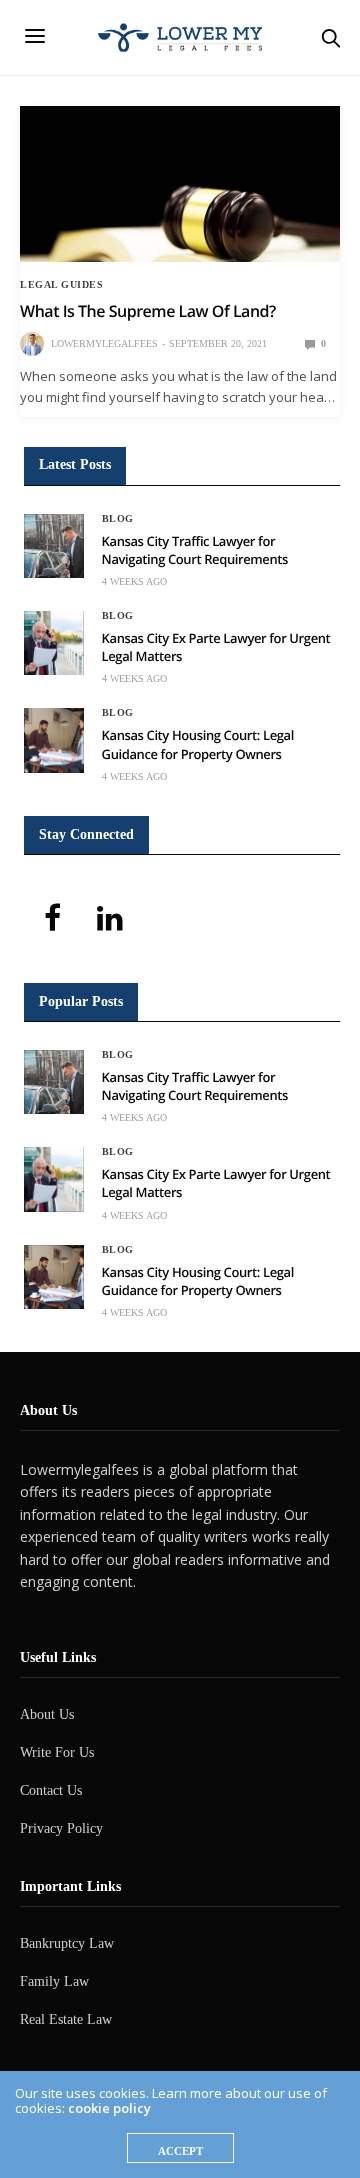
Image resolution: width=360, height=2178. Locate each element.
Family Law (54, 1981)
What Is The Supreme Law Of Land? (148, 311)
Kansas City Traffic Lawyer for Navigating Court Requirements (195, 550)
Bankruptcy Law (67, 1943)
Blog (118, 519)
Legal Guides (61, 285)
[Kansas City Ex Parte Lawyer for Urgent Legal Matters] (54, 643)
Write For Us (57, 1752)
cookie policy (109, 2108)
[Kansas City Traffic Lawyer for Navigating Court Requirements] (54, 546)
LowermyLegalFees (104, 343)
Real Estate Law (66, 2019)
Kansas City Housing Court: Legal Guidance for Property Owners (198, 744)
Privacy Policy (61, 1828)
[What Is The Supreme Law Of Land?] (180, 184)
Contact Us (51, 1790)
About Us (47, 1714)
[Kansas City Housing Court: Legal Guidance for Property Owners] (54, 740)
